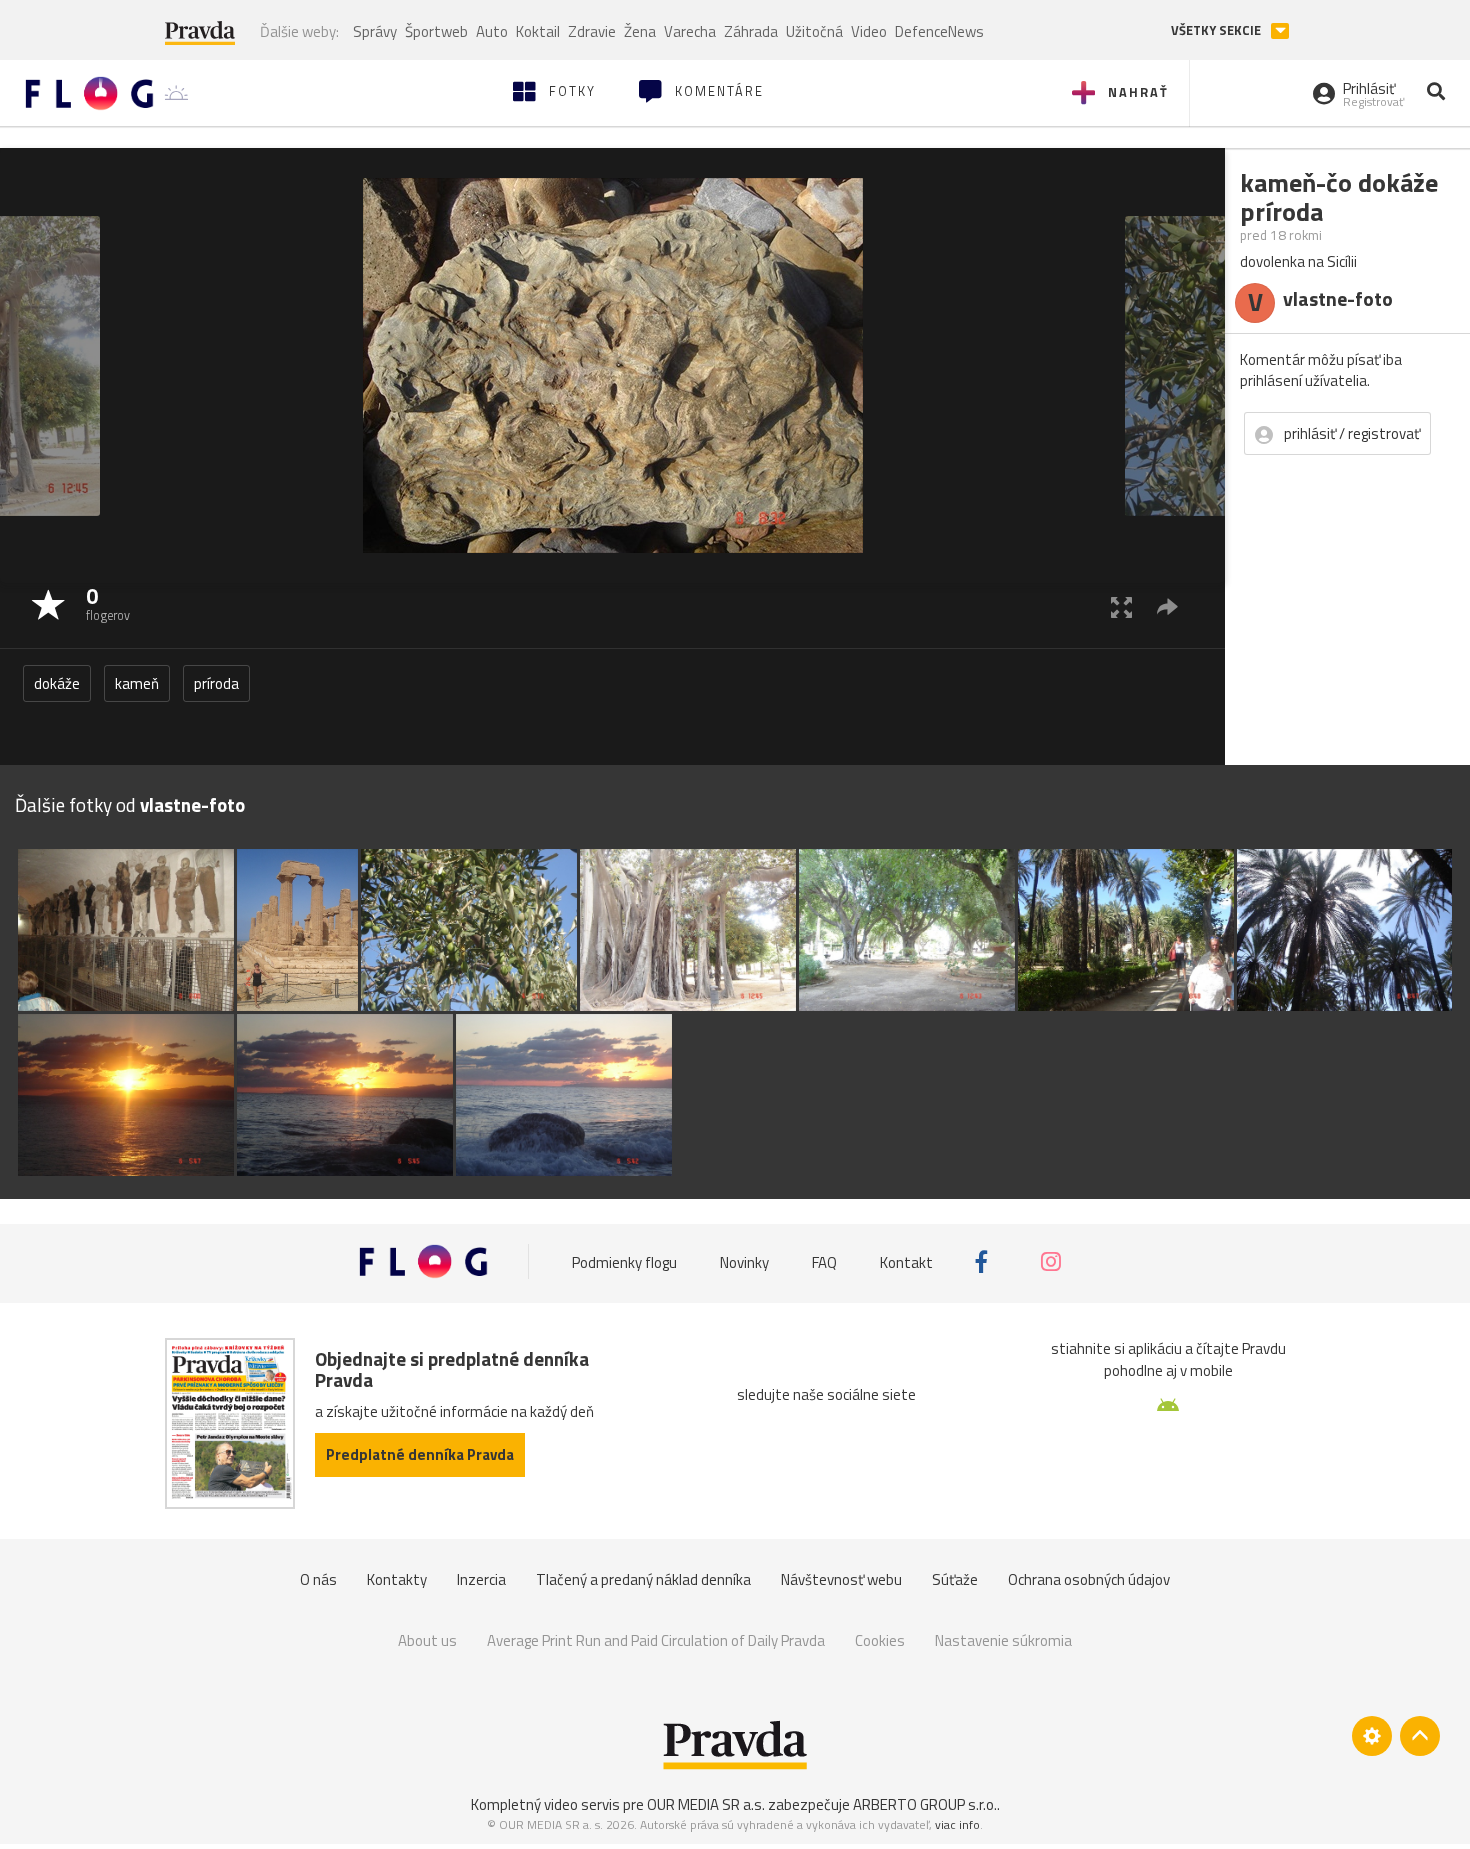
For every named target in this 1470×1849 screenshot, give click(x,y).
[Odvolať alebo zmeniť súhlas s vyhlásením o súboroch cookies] (1372, 1736)
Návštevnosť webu (841, 1579)
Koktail (538, 31)
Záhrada (751, 31)
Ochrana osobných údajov (1089, 1579)
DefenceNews (939, 31)
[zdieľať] (1167, 606)
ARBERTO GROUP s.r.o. (925, 1804)
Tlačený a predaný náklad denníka (643, 1579)
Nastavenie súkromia (1003, 1640)
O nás (318, 1579)
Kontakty (397, 1579)
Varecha (690, 31)
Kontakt (906, 1261)
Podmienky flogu (624, 1261)
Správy (375, 31)
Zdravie (592, 31)
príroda (216, 683)
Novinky (744, 1261)
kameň (137, 683)
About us (427, 1640)
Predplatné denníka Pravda (420, 1454)
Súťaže (955, 1579)
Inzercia (481, 1579)
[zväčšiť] (1121, 606)
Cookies (880, 1640)
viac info (957, 1824)
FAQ (824, 1261)
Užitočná (814, 31)
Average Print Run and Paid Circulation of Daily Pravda (656, 1640)
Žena (640, 31)
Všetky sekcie (1217, 30)
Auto (492, 31)
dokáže (57, 683)
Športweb (436, 31)
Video (869, 31)
